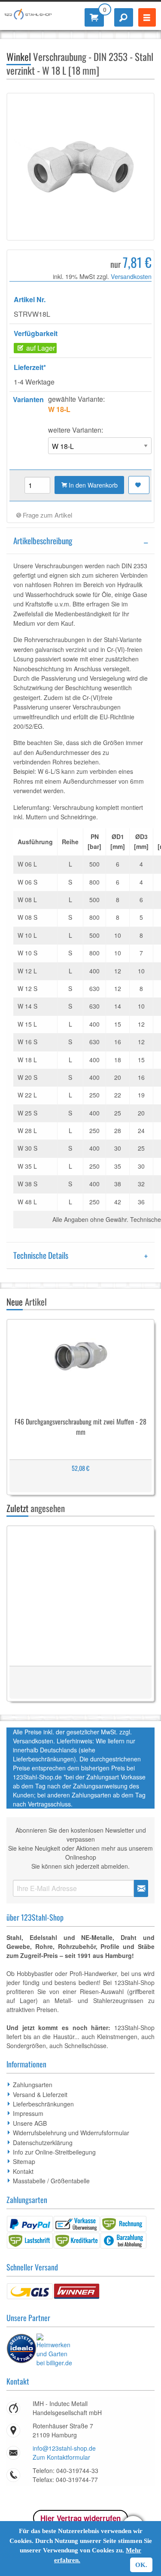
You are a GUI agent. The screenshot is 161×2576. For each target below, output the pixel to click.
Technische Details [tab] (41, 1255)
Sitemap (24, 2161)
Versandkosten (131, 276)
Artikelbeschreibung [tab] (43, 541)
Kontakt (23, 2171)
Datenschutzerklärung (43, 2143)
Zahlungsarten (33, 2085)
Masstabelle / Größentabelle (51, 2181)
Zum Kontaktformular (61, 2457)
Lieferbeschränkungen (43, 2104)
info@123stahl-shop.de (64, 2448)
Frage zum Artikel (47, 515)
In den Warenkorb (92, 485)
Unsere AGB (30, 2123)
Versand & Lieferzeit (40, 2094)
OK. (141, 2565)
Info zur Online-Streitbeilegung (54, 2152)
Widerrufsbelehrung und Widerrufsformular (71, 2133)
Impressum (28, 2113)
